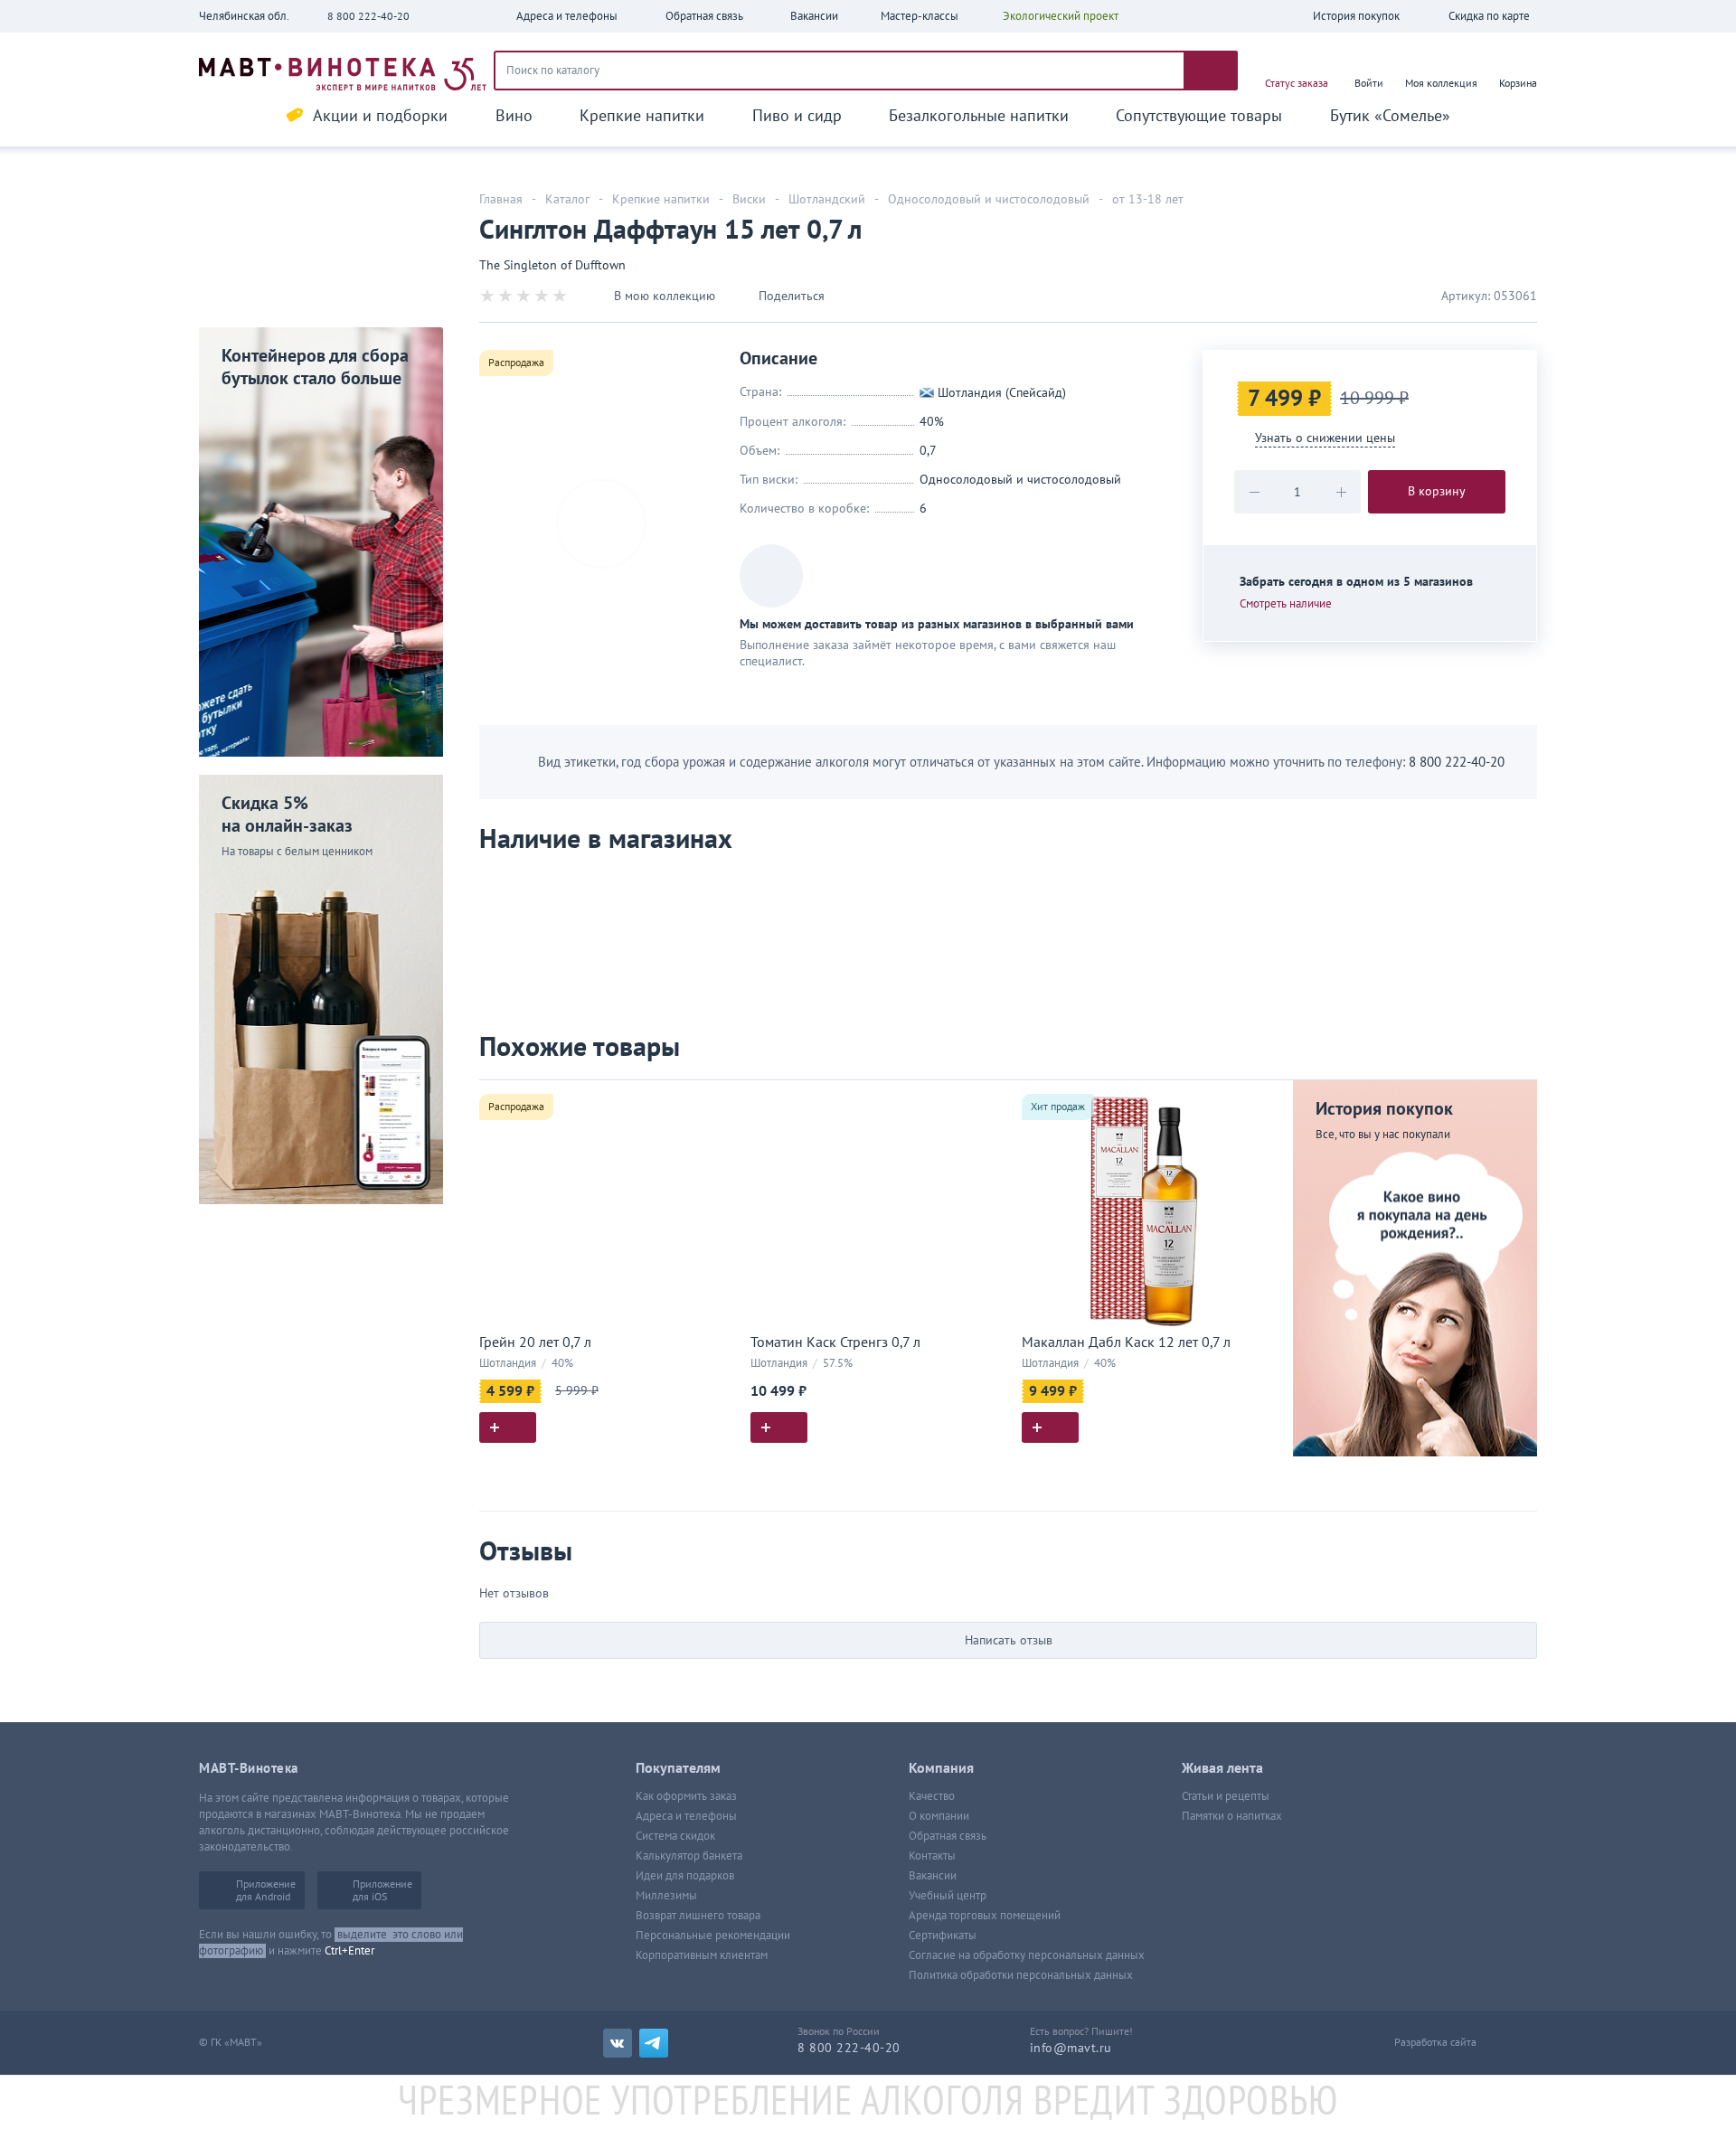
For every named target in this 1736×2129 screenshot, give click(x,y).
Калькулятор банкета (689, 1856)
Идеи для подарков (685, 1876)
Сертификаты (943, 1936)
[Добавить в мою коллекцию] (714, 1102)
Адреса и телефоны (686, 1816)
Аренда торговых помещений (985, 1916)
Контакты (932, 1856)
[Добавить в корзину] (508, 1427)
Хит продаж (1058, 1107)
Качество (932, 1796)
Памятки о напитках (1232, 1816)
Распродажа (516, 363)
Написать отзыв (1009, 1640)
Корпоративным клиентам (702, 1955)
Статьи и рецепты (1226, 1796)
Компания (941, 1768)
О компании (939, 1816)
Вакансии (933, 1876)
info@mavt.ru (1071, 2048)
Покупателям (678, 1768)
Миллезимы (666, 1896)
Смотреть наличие (1286, 604)
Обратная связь (948, 1836)
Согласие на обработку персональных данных (1027, 1955)
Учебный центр (948, 1896)
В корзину (1437, 491)
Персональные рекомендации (713, 1936)
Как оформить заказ (686, 1796)
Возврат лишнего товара (698, 1916)
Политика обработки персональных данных (1021, 1975)
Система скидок (675, 1836)
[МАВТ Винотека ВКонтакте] (618, 2043)
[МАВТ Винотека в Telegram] (654, 2043)
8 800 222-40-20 (368, 16)
